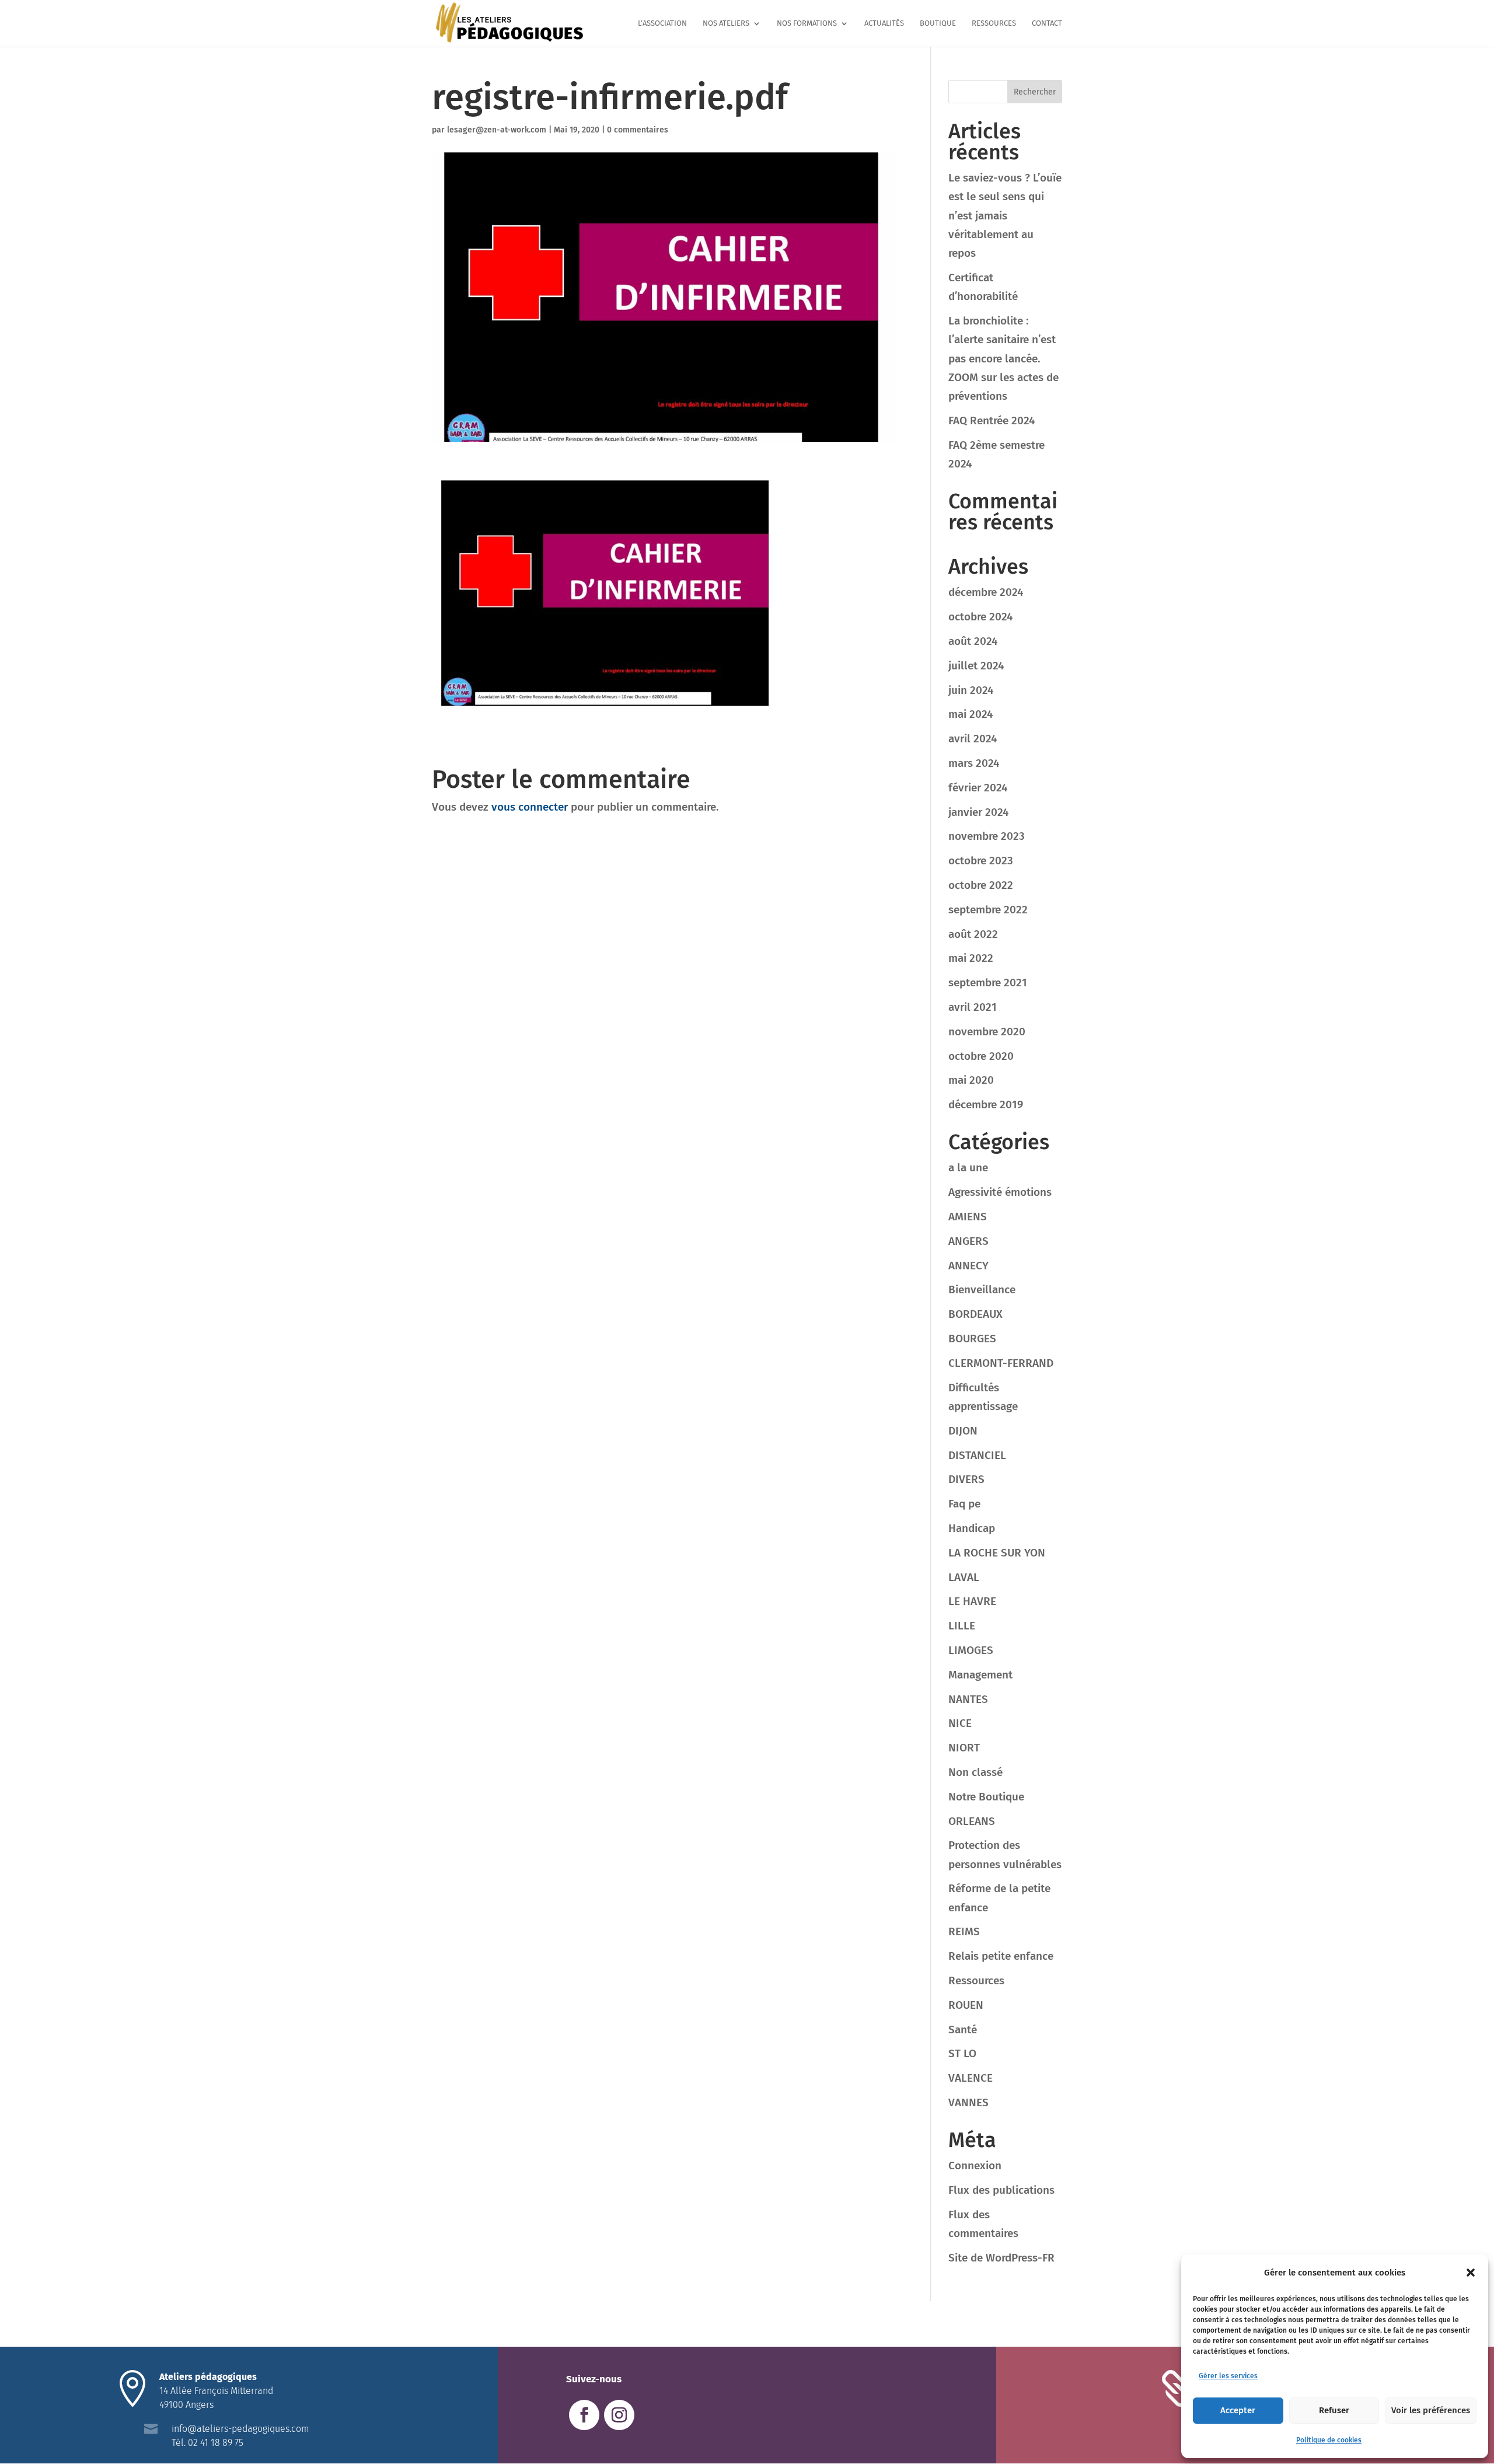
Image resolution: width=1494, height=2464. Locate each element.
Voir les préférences (1431, 2410)
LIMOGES (971, 1650)
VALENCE (971, 2078)
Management (980, 1675)
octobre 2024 (980, 617)
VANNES (968, 2102)
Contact (1047, 23)
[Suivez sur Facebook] (584, 2415)
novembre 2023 (987, 836)
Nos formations (807, 23)
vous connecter (530, 807)
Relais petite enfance (1001, 1956)
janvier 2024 (978, 812)
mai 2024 (971, 714)
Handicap (972, 1528)
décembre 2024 (986, 592)
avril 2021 (973, 1007)
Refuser (1334, 2410)
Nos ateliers (726, 23)
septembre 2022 (988, 910)
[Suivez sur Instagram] (619, 2415)
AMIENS (968, 1217)
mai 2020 (971, 1080)
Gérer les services (1228, 2376)
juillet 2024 (976, 666)
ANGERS (968, 1241)
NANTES (968, 1699)
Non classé (975, 1772)
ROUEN (966, 2005)
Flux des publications (1001, 2190)
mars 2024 (974, 763)
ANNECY (968, 1266)
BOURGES (972, 1339)
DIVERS (966, 1479)
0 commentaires (638, 130)
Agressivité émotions (1000, 1192)
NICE (960, 1723)
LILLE (962, 1626)
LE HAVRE (972, 1601)
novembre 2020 (987, 1032)
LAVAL (964, 1577)
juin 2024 (971, 690)
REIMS (964, 1931)
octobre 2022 (981, 885)
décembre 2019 (986, 1104)
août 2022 (973, 934)
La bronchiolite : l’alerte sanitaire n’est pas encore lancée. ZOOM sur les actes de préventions (1003, 358)
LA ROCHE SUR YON (997, 1553)
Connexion (975, 2165)
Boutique (938, 23)
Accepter (1238, 2410)
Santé (963, 2030)
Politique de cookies (1329, 2440)
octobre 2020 (981, 1056)
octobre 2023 (981, 861)
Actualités (884, 23)
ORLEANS (972, 1821)
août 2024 (973, 641)
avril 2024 (973, 739)
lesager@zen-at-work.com (497, 130)
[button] (1471, 2273)
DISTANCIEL (977, 1455)
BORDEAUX (975, 1314)
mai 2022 (971, 958)
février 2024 (978, 788)
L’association (662, 23)
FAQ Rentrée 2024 (992, 420)
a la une (968, 1168)
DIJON (963, 1431)
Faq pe (964, 1504)
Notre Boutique (986, 1797)
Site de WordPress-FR (1001, 2258)
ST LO (962, 2053)
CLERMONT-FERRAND (1001, 1363)
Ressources (994, 23)
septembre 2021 (988, 983)
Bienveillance (982, 1289)
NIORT (964, 1748)
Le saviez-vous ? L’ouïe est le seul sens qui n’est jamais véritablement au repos (1005, 215)
